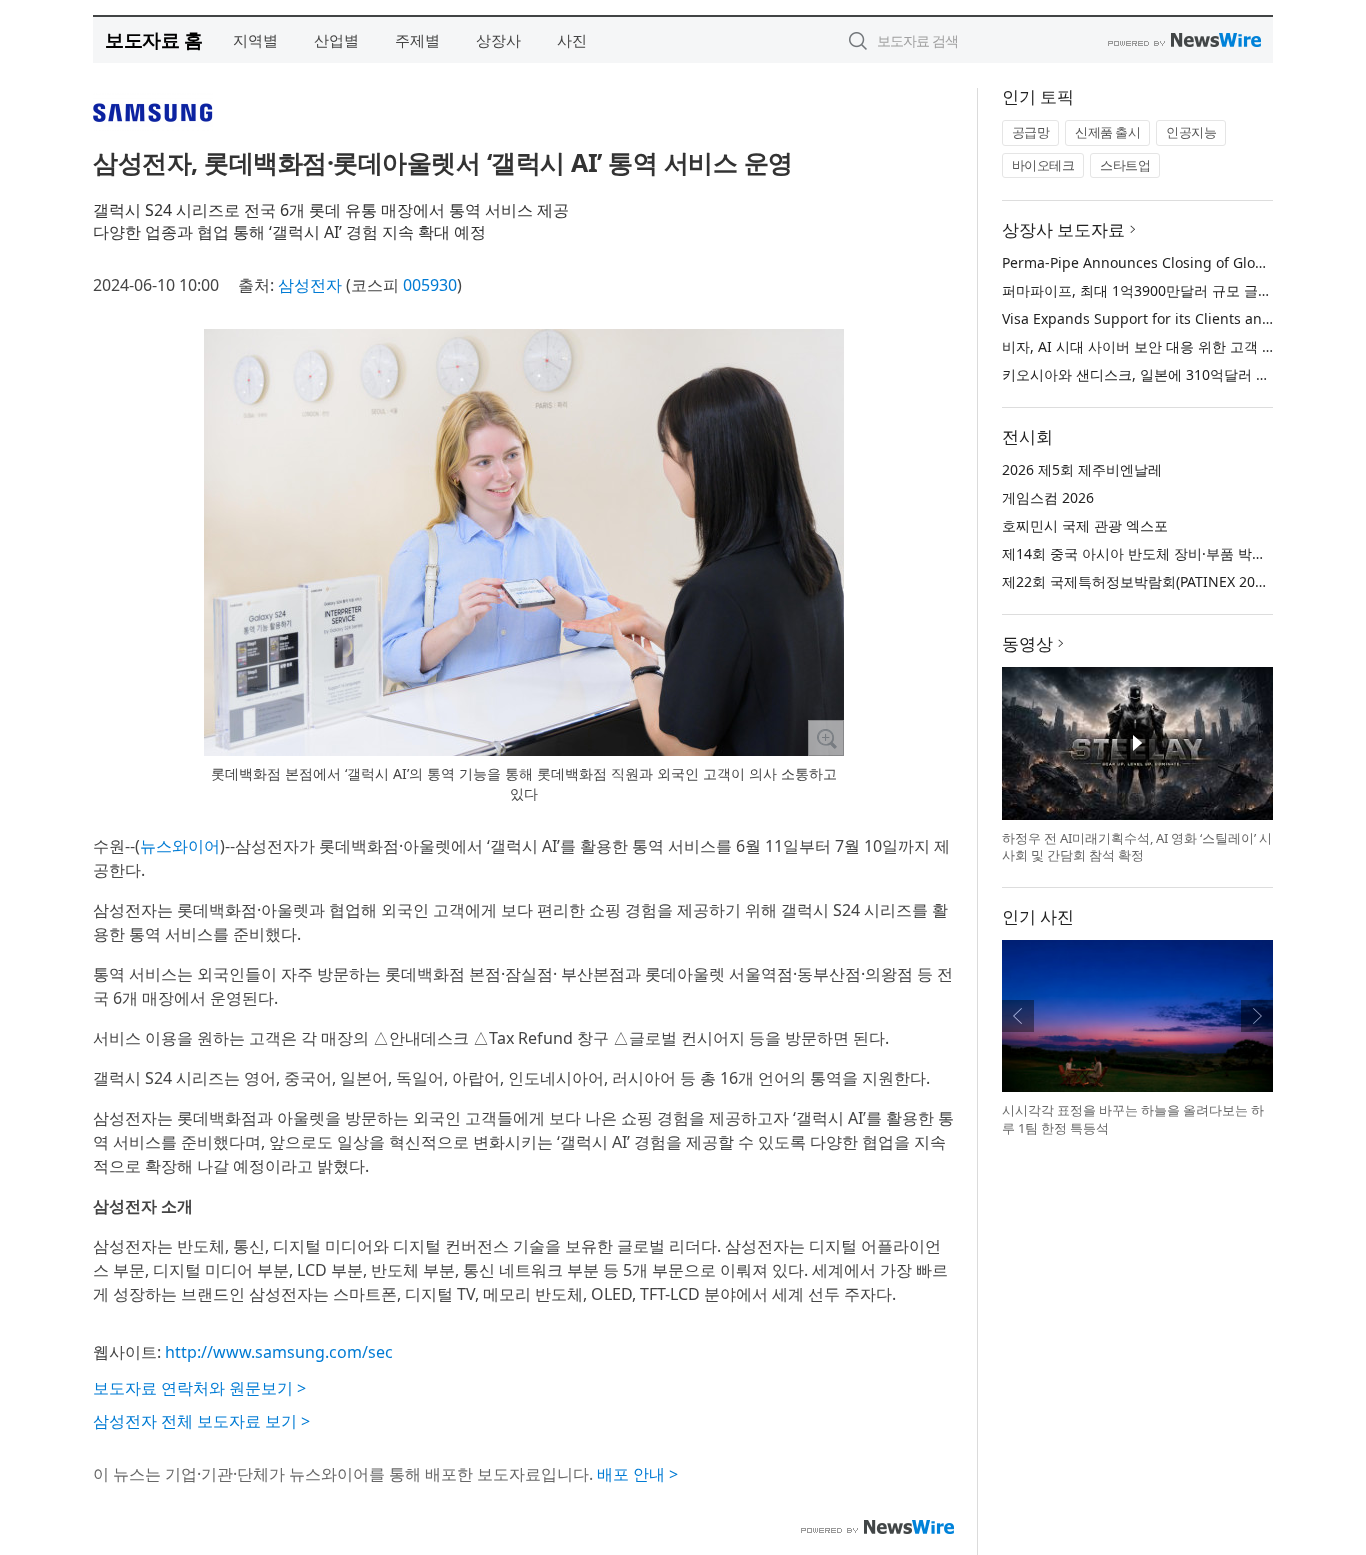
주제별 (417, 40)
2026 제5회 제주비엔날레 (1082, 469)
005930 (430, 285)
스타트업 (1125, 165)
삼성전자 (310, 285)
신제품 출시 (1107, 132)
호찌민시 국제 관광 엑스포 (1085, 525)
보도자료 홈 (153, 39)
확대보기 (826, 738)
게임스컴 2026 (1048, 497)
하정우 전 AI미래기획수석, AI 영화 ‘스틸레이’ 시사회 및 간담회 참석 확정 (1137, 847)
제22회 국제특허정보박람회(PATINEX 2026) (1138, 581)
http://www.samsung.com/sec (279, 1352)
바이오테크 (1043, 165)
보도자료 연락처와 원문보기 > (199, 1388)
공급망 (1031, 132)
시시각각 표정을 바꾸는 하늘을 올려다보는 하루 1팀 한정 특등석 (1133, 1119)
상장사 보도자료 (1063, 229)
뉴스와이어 (180, 846)
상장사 (498, 40)
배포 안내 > (637, 1474)
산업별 (336, 40)
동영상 (1027, 643)
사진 (572, 40)
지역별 (255, 40)
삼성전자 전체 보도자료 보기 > (201, 1421)
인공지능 (1191, 132)
